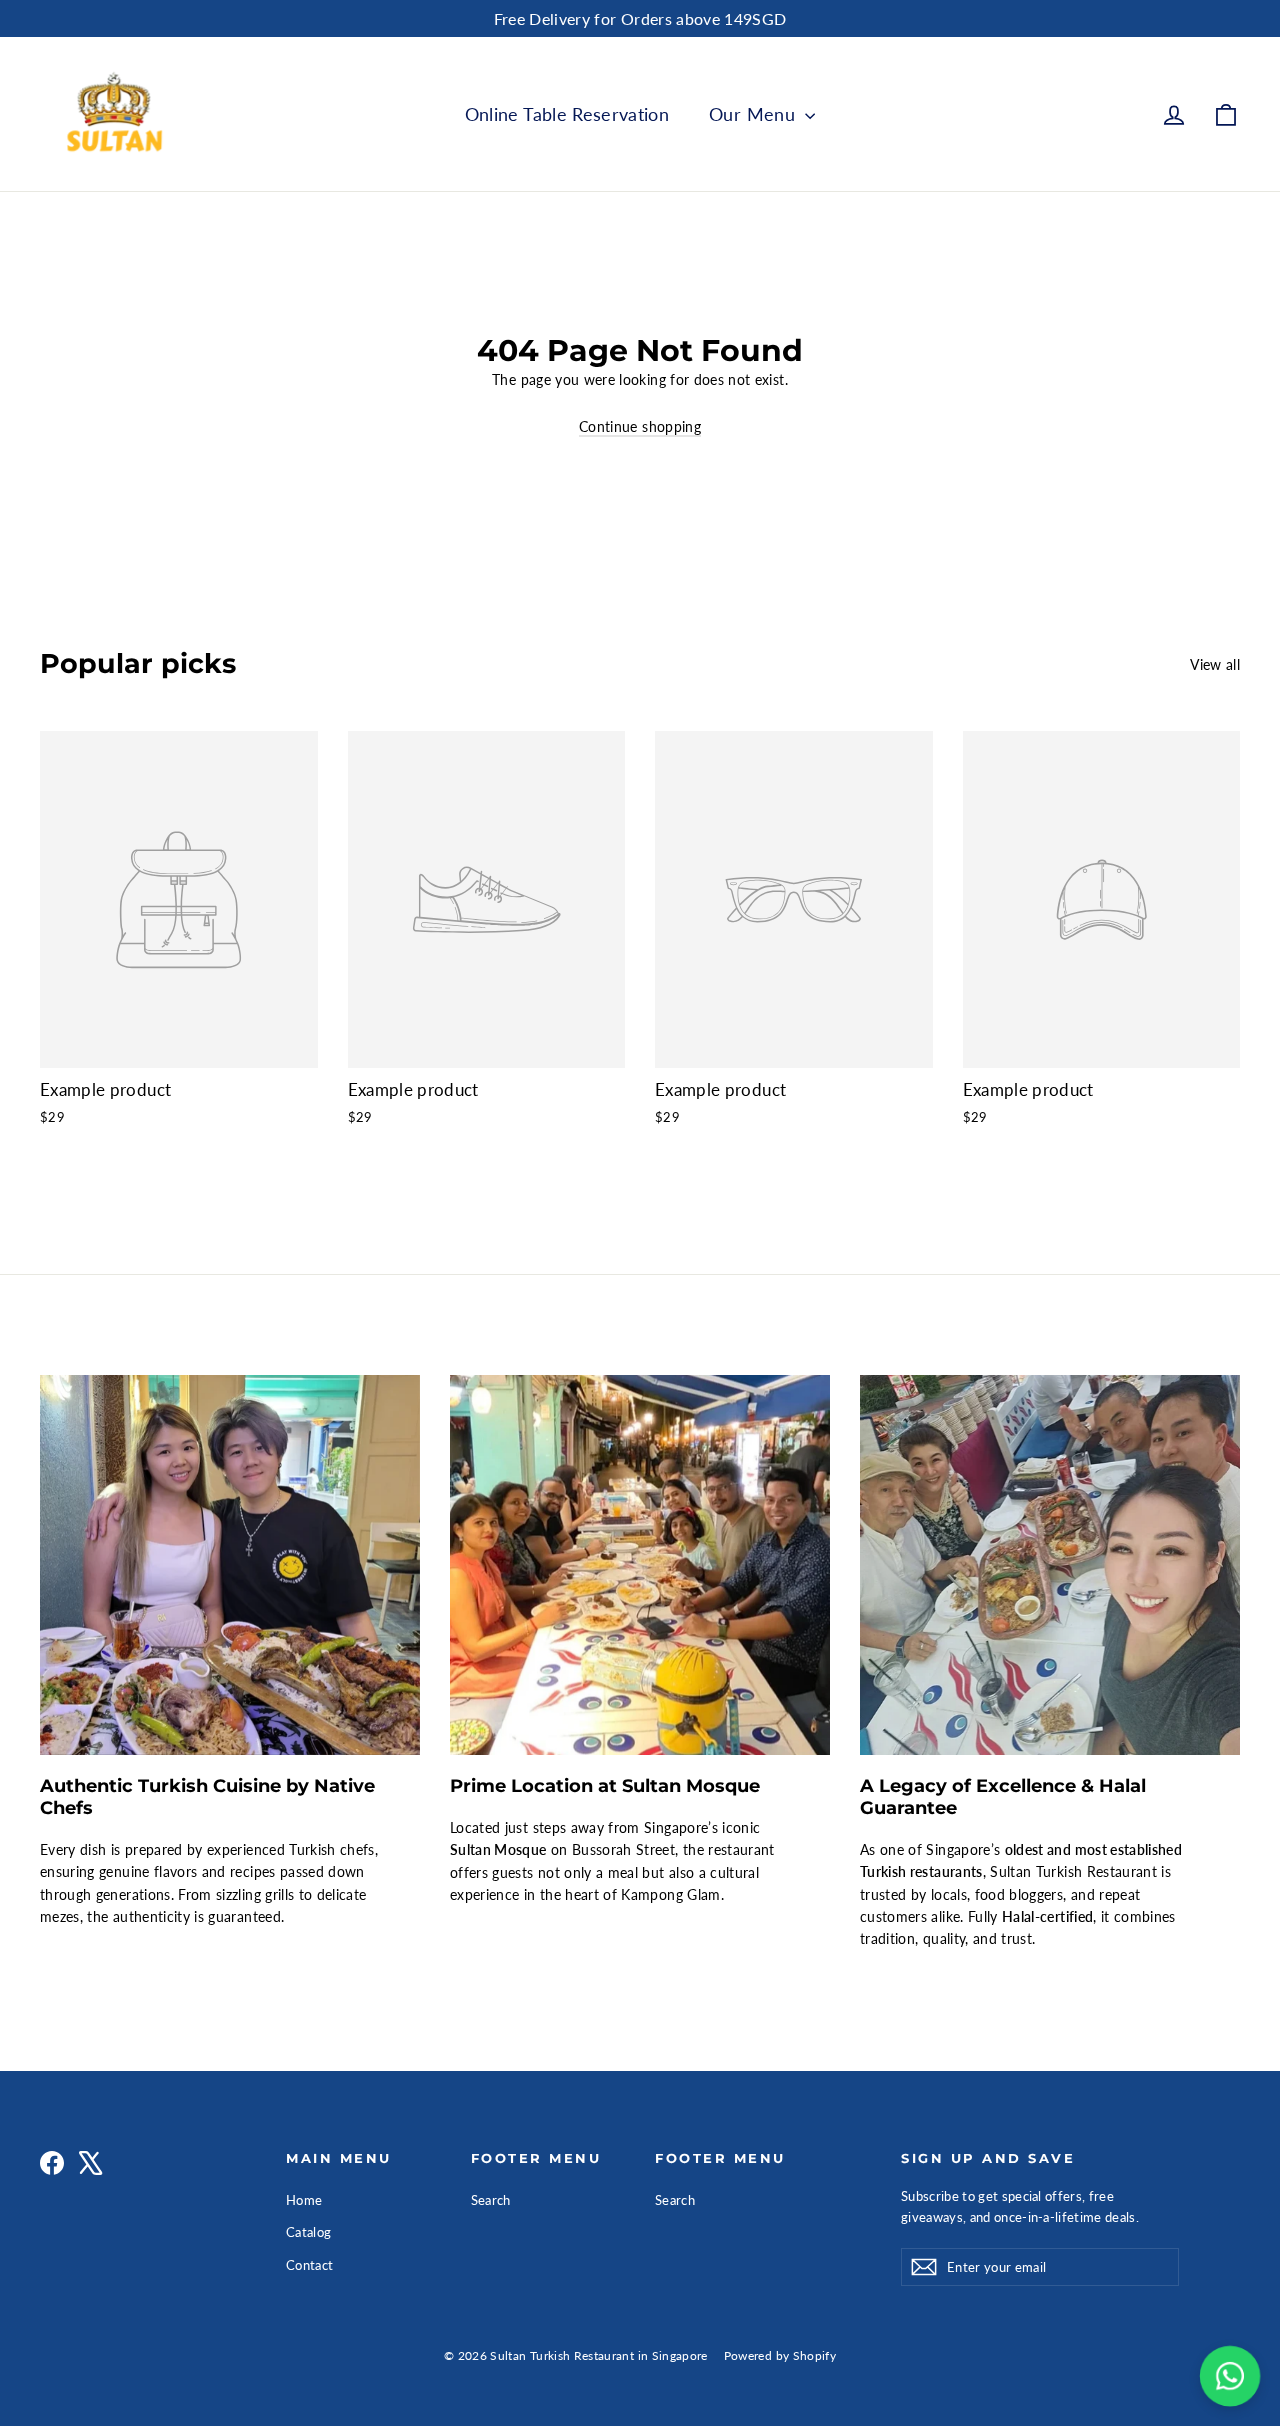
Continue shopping (640, 426)
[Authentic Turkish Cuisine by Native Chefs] (230, 1565)
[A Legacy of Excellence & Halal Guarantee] (1050, 1565)
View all (1215, 664)
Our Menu (754, 114)
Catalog (308, 2232)
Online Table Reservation (567, 114)
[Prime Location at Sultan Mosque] (640, 1565)
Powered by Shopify (780, 2355)
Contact (309, 2265)
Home (304, 2200)
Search (491, 2200)
